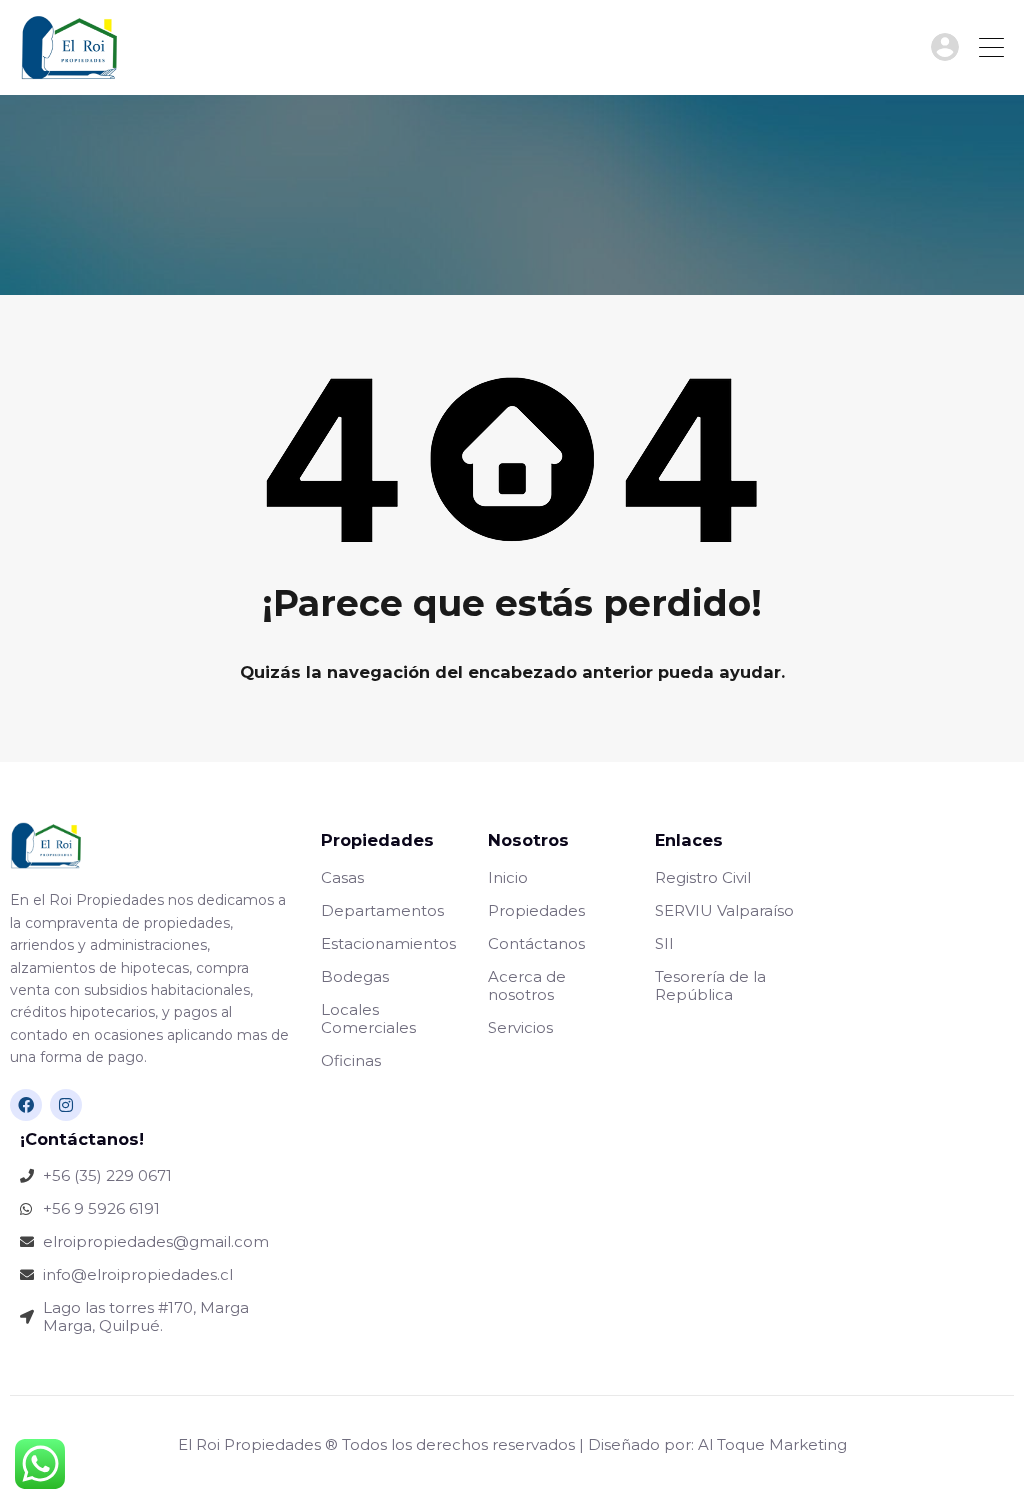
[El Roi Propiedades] (70, 70)
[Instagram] (66, 1105)
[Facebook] (26, 1105)
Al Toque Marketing (772, 1444)
